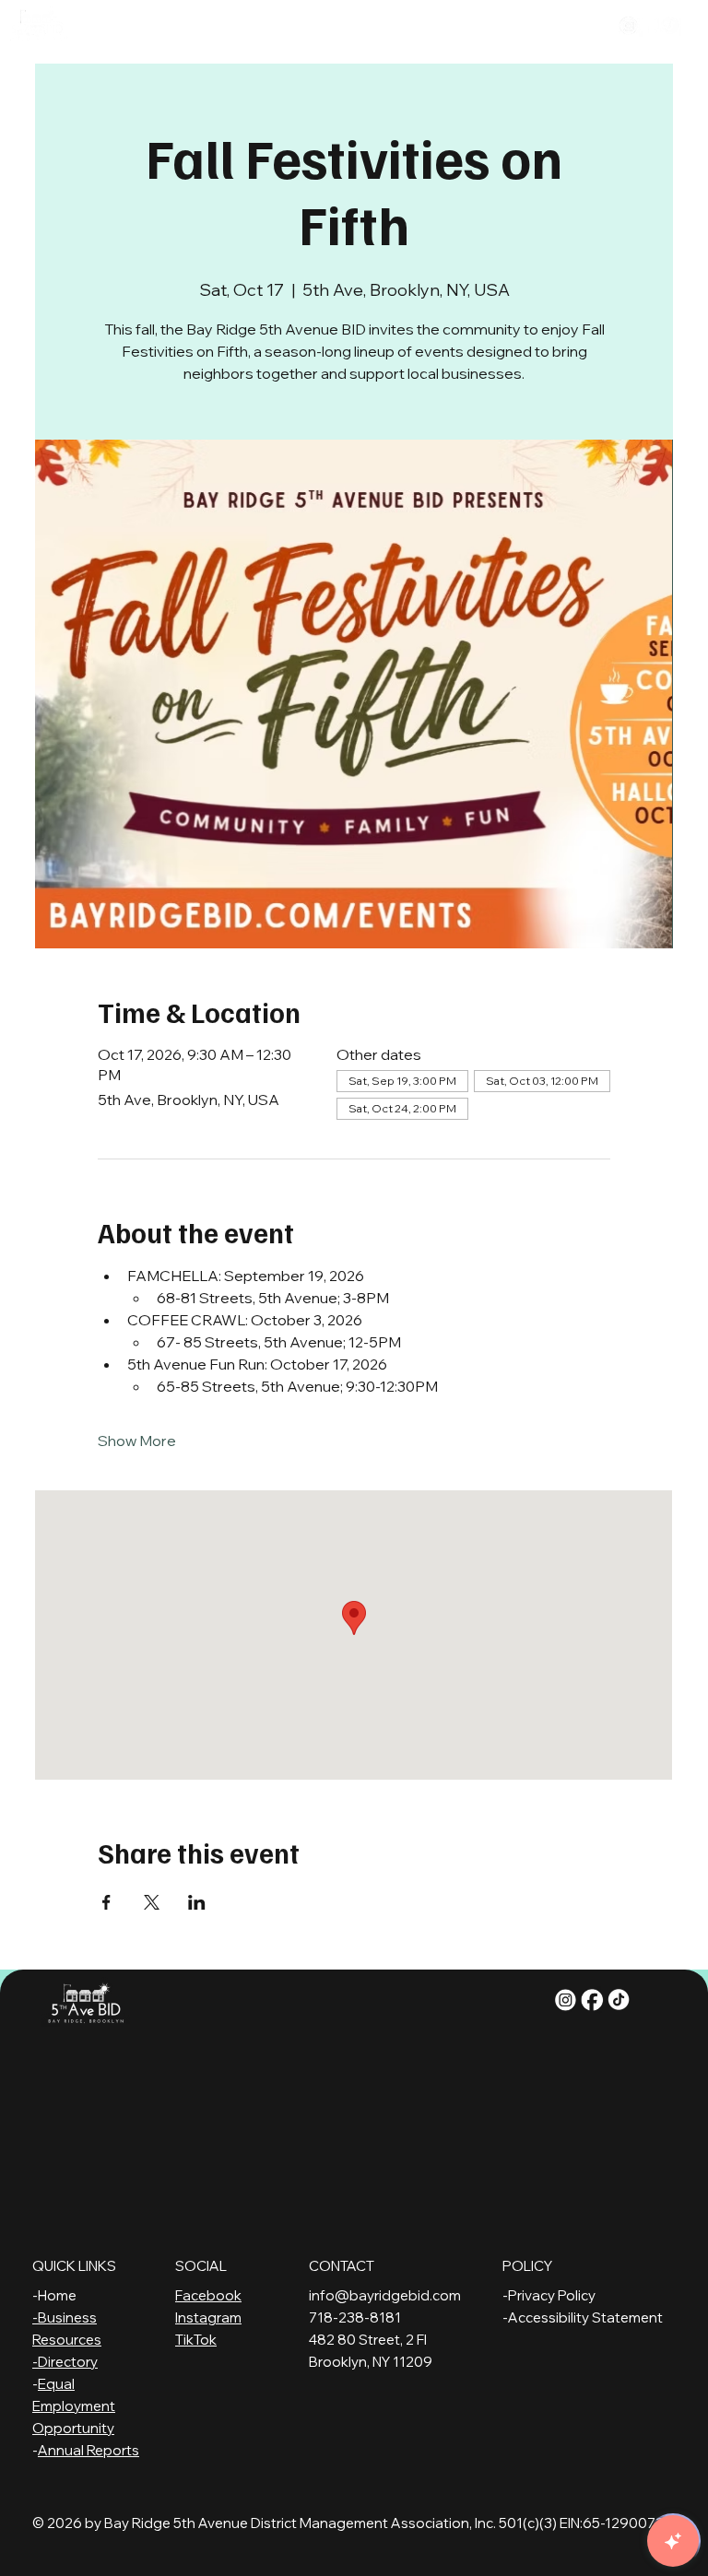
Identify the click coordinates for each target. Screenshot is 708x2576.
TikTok (196, 2340)
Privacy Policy (552, 2295)
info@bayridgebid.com (385, 2295)
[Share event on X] (152, 1902)
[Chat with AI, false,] (673, 2541)
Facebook (208, 2295)
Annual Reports (88, 2450)
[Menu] (349, 29)
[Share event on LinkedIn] (197, 1902)
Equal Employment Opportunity (74, 2406)
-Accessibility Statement (583, 2317)
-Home (54, 2295)
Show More (137, 1441)
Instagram (208, 2317)
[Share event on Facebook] (106, 1902)
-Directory (65, 2362)
